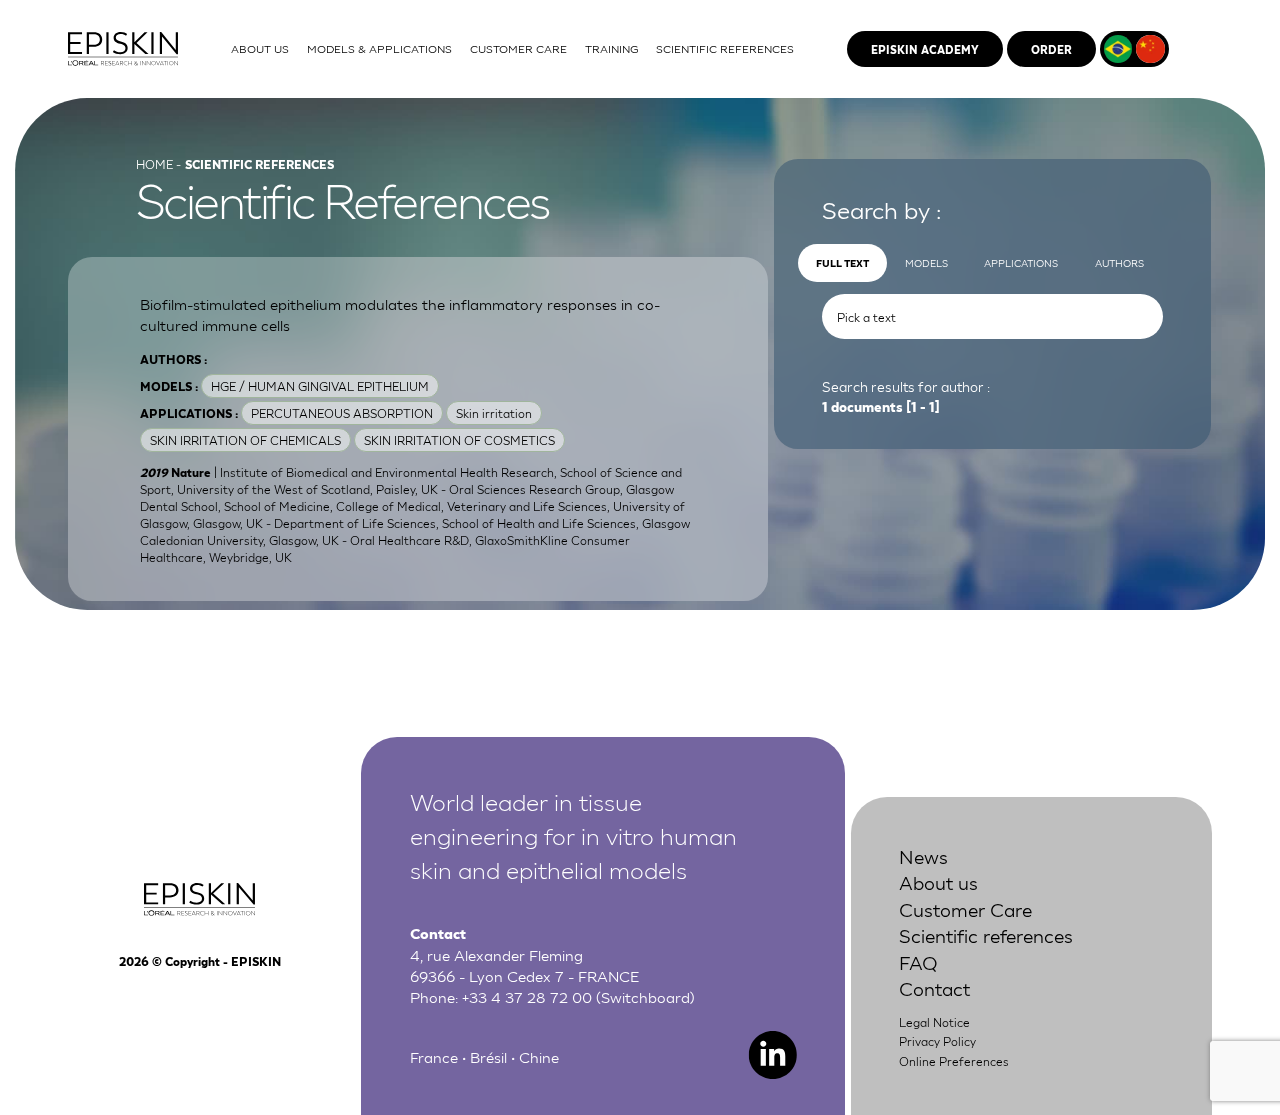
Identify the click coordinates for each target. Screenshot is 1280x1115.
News (923, 855)
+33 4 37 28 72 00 (527, 996)
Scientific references (986, 934)
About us (938, 881)
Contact (934, 987)
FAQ (918, 961)
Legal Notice (934, 1022)
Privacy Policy (937, 1041)
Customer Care (965, 908)
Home (154, 164)
